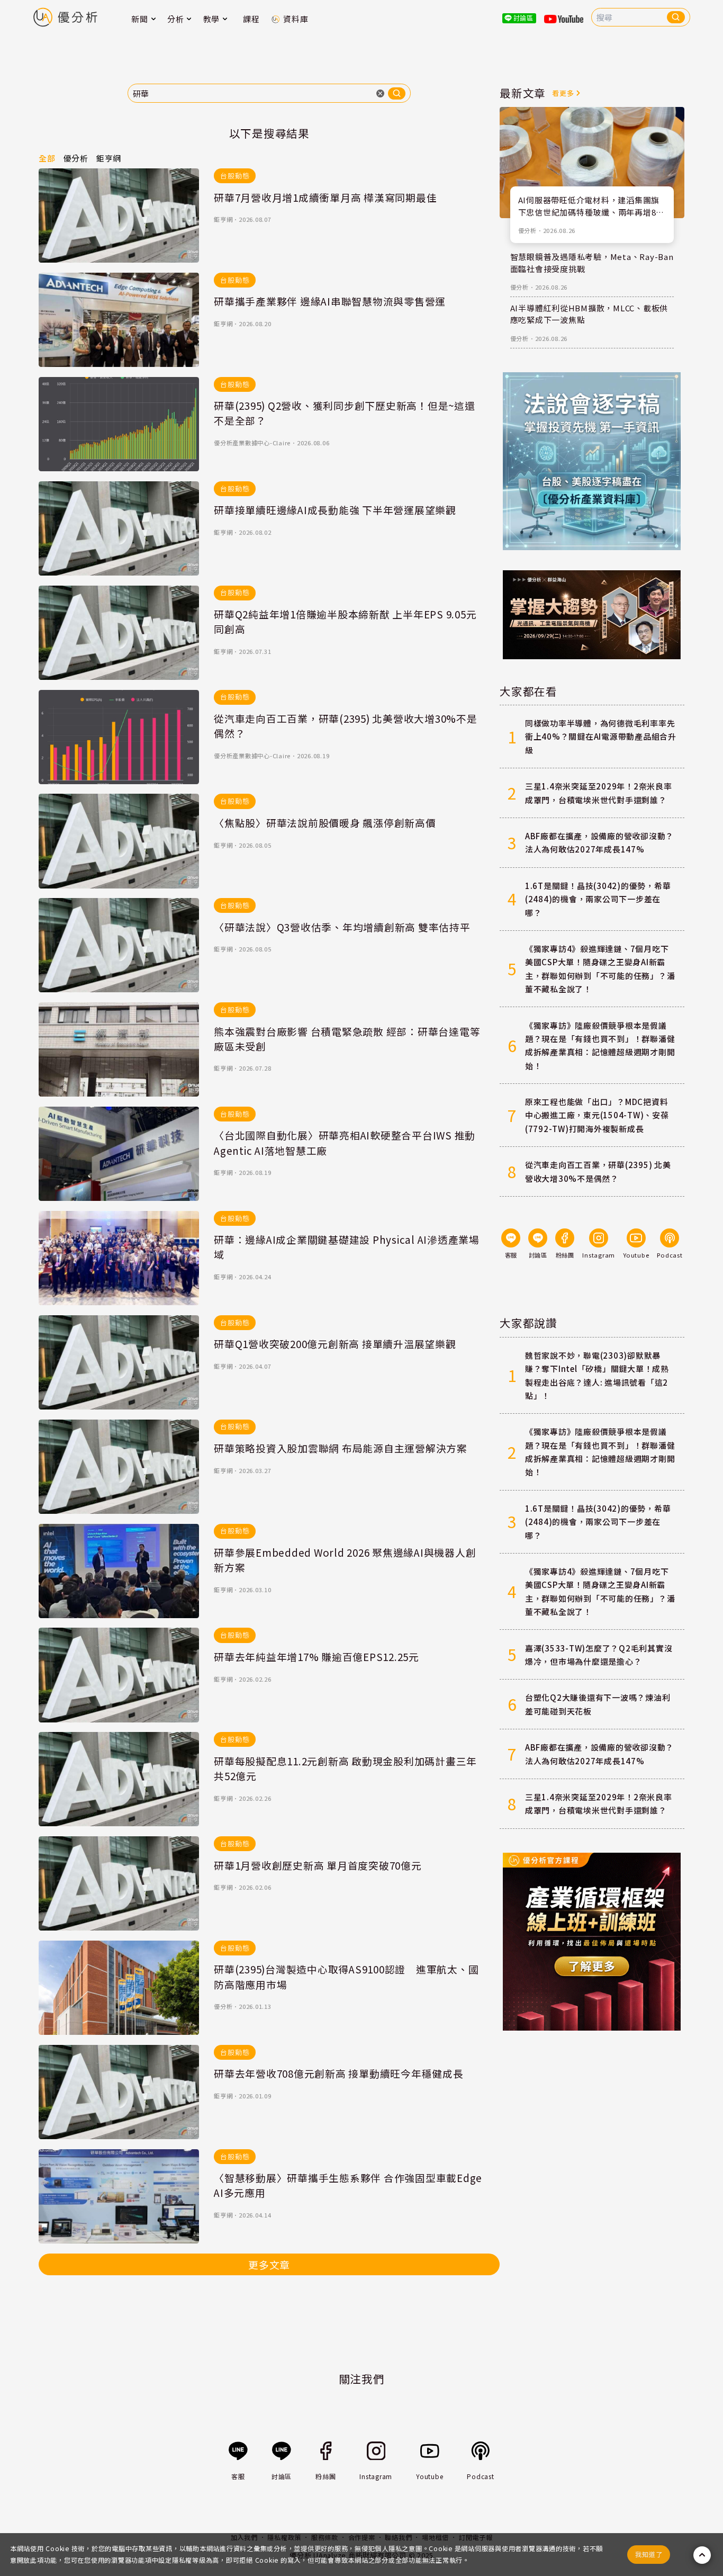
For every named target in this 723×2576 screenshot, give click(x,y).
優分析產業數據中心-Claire (252, 443)
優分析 (223, 2006)
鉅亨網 (223, 219)
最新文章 (523, 93)
